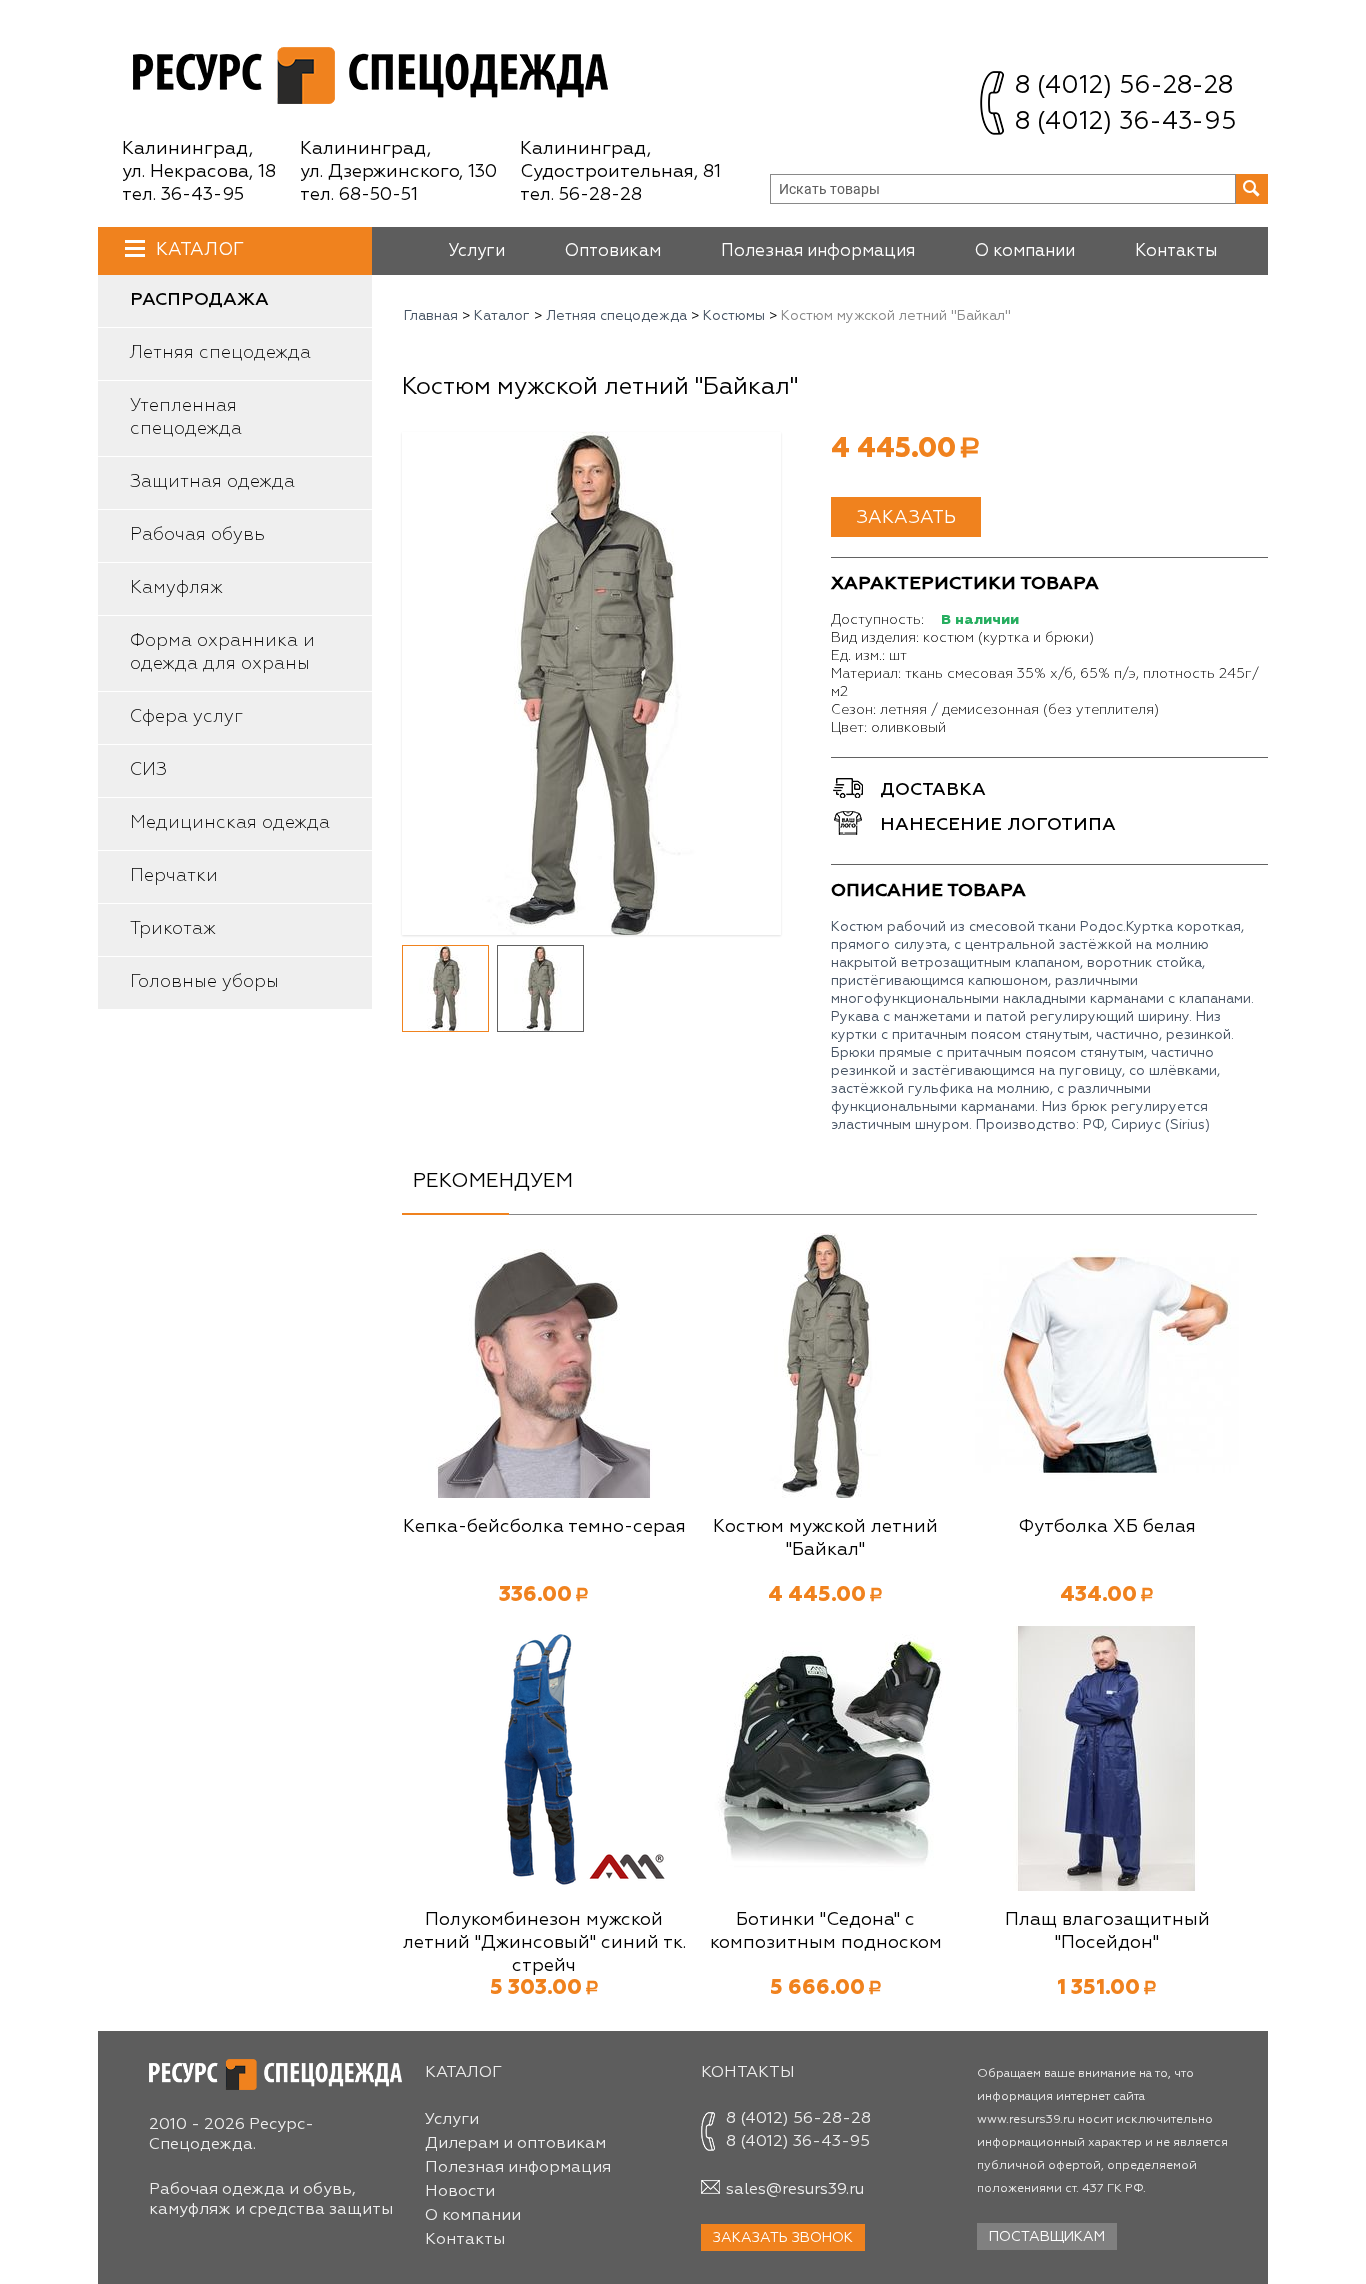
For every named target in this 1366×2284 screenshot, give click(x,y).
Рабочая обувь (197, 535)
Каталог (200, 250)
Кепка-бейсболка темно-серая (544, 1527)
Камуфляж (176, 588)
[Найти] (1252, 189)
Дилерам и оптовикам (515, 2144)
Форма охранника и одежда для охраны (222, 652)
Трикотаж (173, 929)
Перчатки (174, 876)
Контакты (1176, 251)
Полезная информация (818, 251)
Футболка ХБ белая (1107, 1527)
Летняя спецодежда (220, 353)
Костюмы (734, 316)
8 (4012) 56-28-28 (1124, 86)
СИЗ (148, 770)
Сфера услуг (186, 717)
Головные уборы (204, 982)
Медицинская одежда (230, 823)
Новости (460, 2192)
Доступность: (877, 620)
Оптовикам (613, 251)
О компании (1025, 251)
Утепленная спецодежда (186, 417)
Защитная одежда (212, 482)
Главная (431, 316)
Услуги (476, 251)
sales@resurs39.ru (795, 2190)
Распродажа (199, 300)
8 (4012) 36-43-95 (1125, 122)
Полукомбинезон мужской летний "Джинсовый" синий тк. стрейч (544, 1943)
